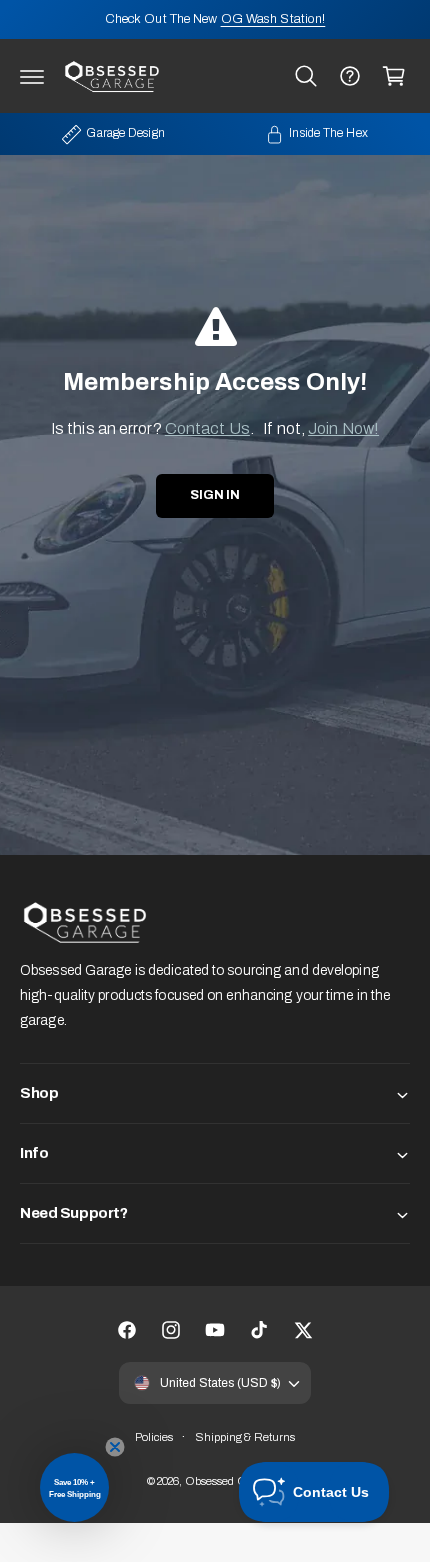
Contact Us (207, 428)
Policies (154, 1437)
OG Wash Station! (273, 19)
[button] (32, 76)
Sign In (215, 495)
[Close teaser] (115, 1447)
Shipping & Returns (245, 1437)
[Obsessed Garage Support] (350, 76)
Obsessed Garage (230, 1481)
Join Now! (343, 428)
